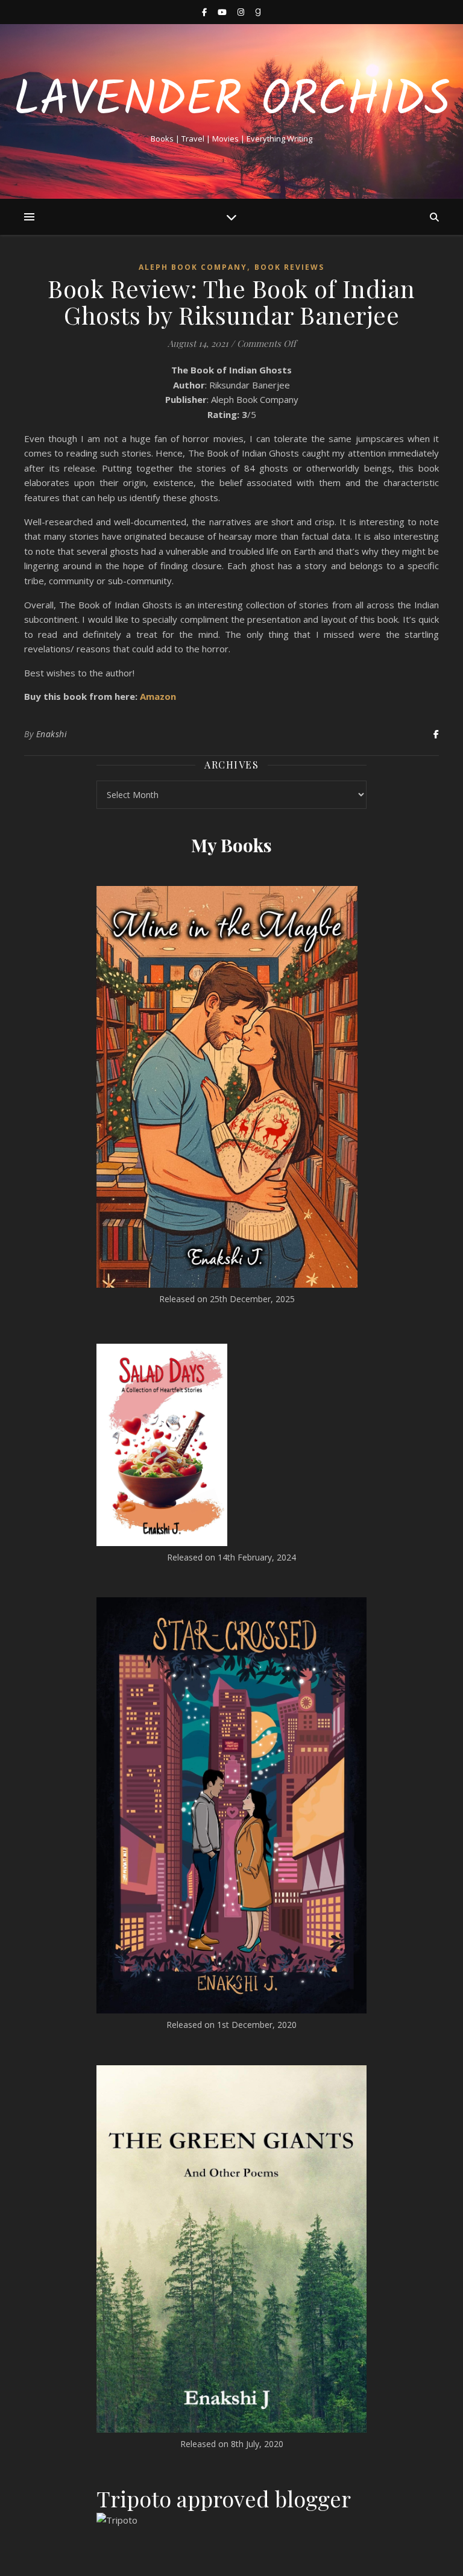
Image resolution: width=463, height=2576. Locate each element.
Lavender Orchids (232, 101)
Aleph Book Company (193, 267)
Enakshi (52, 734)
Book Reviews (289, 267)
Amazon (158, 696)
